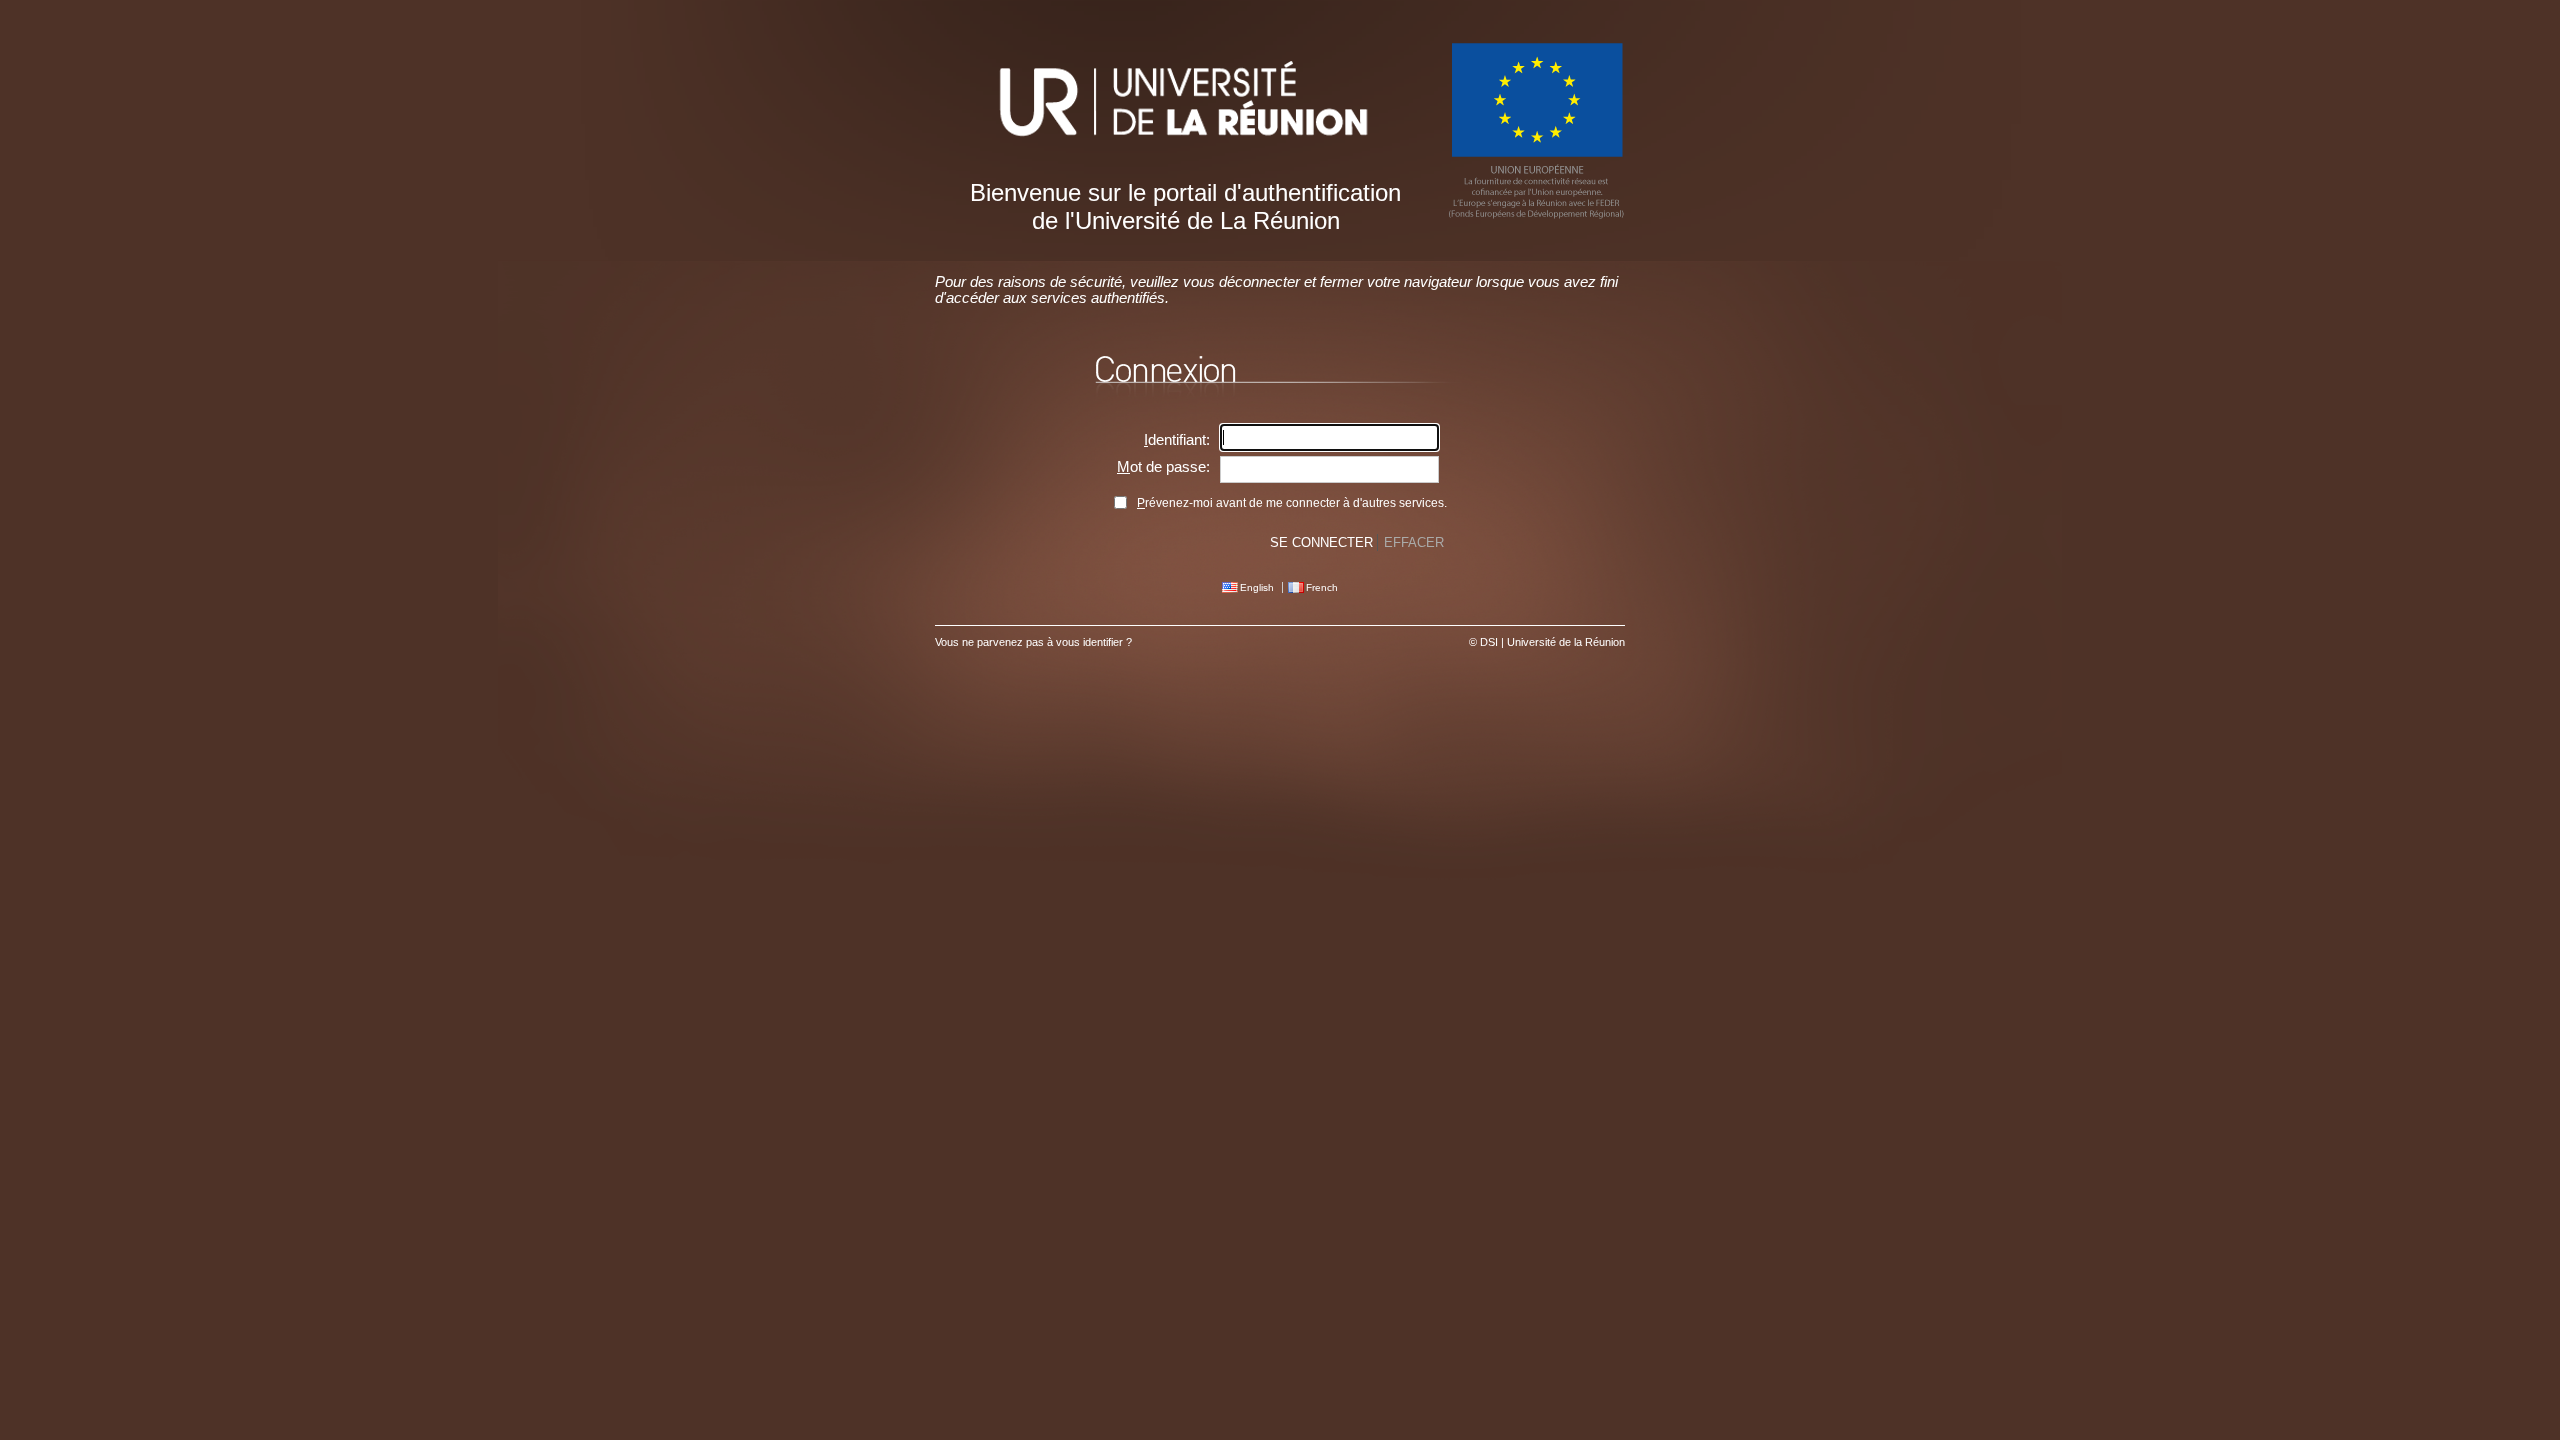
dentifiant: (1177, 440)
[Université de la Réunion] (1185, 157)
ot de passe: (1163, 467)
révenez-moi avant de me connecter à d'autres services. (1292, 503)
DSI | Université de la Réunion (1552, 642)
